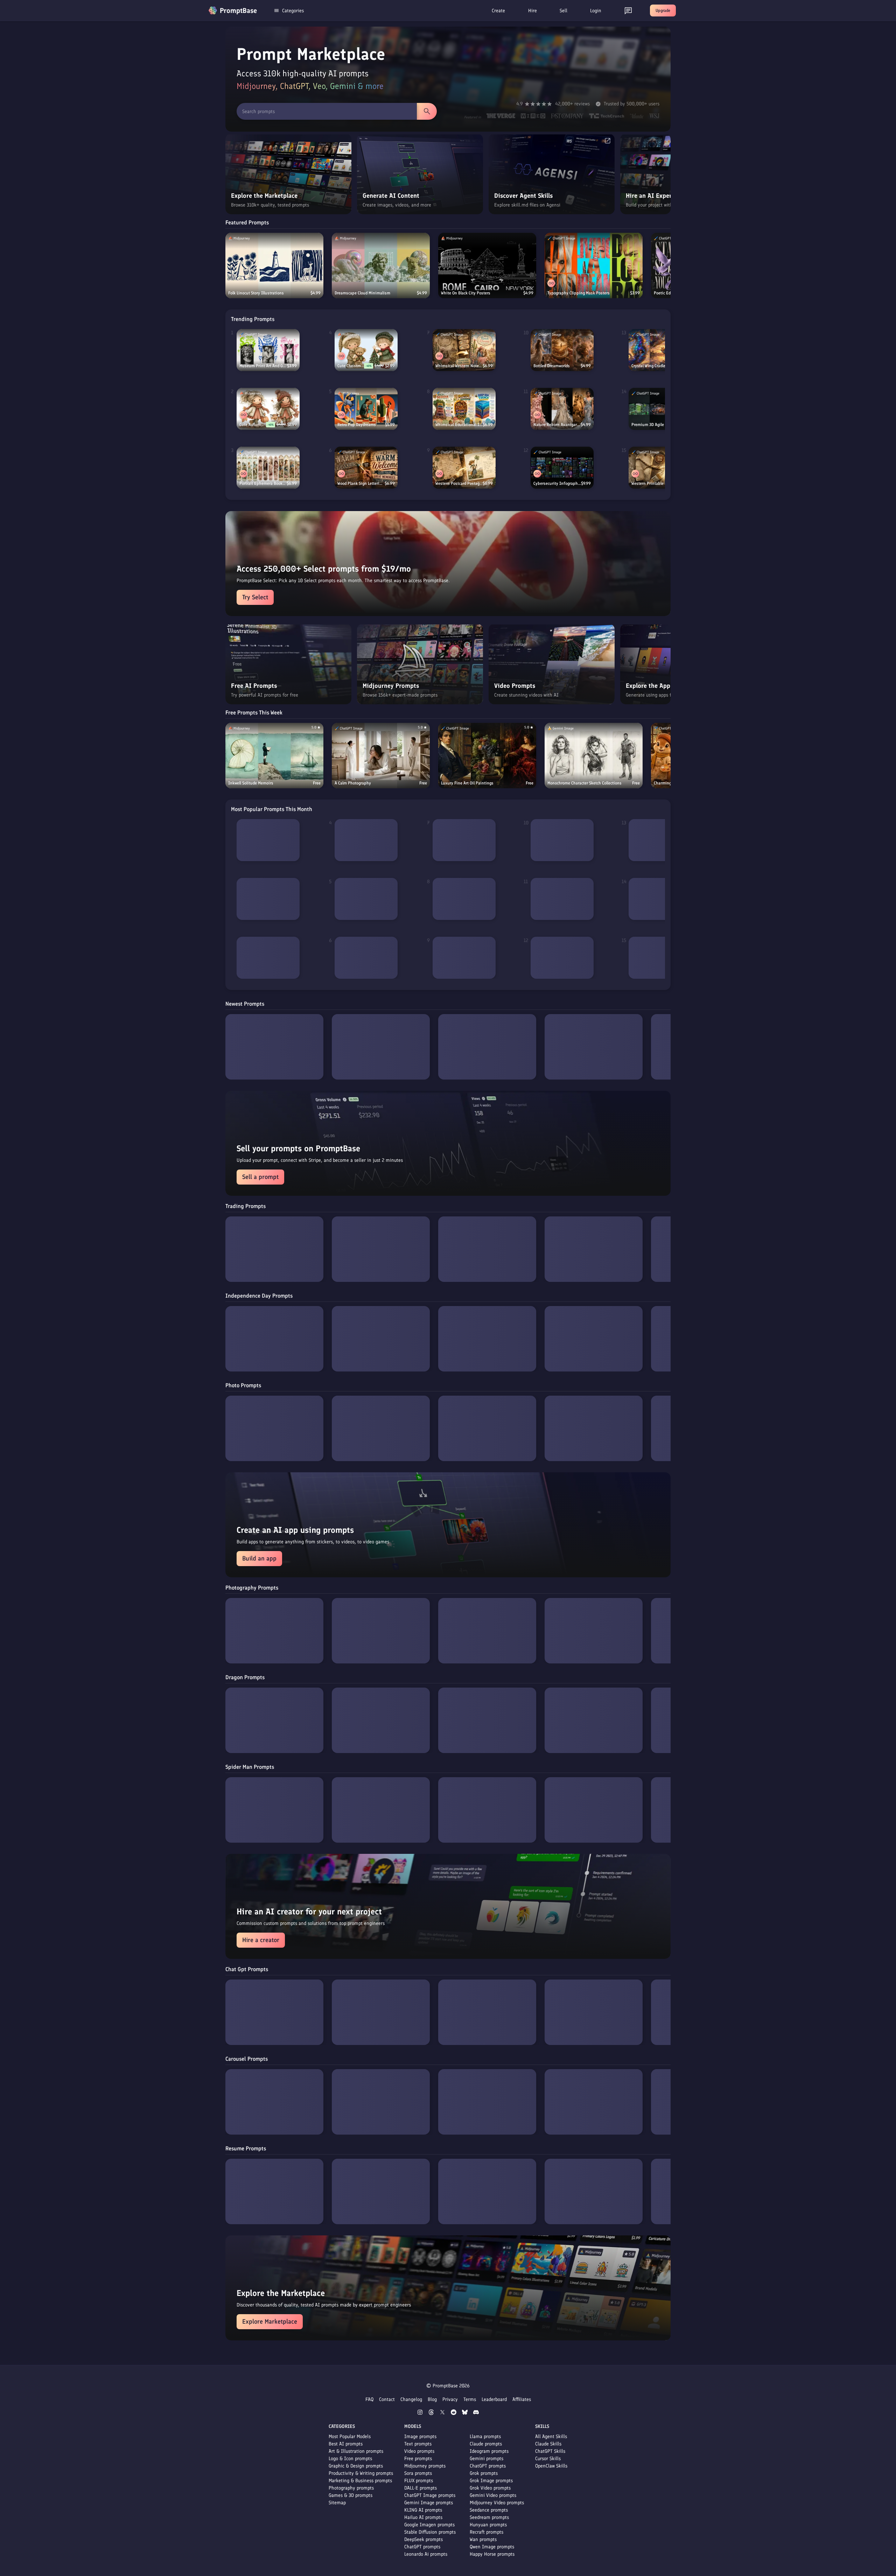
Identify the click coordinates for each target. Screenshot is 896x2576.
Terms (470, 2399)
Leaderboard (494, 2399)
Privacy (450, 2399)
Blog (432, 2399)
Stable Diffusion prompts (430, 2532)
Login (596, 11)
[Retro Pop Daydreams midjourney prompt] (366, 409)
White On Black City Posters (466, 293)
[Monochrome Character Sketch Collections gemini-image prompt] (594, 756)
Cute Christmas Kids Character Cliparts (351, 366)
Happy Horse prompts (492, 2554)
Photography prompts (351, 2488)
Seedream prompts (489, 2517)
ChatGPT (294, 86)
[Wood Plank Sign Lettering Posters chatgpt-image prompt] (366, 468)
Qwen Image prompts (492, 2547)
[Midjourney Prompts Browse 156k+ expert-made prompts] (420, 703)
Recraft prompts (486, 2532)
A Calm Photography (353, 783)
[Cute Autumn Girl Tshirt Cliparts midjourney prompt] (268, 409)
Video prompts (419, 2451)
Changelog (411, 2399)
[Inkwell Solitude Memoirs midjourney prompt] (274, 756)
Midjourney (256, 86)
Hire (533, 11)
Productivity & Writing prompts (361, 2473)
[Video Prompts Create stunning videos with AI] (552, 703)
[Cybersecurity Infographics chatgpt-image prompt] (562, 468)
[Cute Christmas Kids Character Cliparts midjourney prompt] (366, 350)
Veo (319, 86)
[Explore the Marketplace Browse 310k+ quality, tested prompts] (288, 213)
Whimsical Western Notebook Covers (459, 366)
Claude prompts (486, 2444)
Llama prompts (485, 2437)
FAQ (369, 2399)
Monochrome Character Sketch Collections (584, 783)
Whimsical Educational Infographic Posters (459, 425)
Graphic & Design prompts (356, 2466)
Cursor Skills (548, 2459)
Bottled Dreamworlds (552, 366)
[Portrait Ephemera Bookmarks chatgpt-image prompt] (268, 468)
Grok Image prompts (491, 2481)
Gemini (343, 86)
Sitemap (337, 2503)
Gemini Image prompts (429, 2503)
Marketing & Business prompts (360, 2481)
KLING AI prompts (423, 2510)
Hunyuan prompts (488, 2525)
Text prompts (418, 2444)
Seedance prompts (489, 2510)
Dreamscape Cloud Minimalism (362, 293)
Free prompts (418, 2459)
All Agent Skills (551, 2437)
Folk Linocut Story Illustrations (256, 293)
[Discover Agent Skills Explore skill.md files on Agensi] (552, 213)
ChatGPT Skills (550, 2451)
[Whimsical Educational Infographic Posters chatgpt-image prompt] (464, 409)
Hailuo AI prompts (423, 2517)
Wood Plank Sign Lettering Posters (361, 483)
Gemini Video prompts (493, 2495)
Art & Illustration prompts (356, 2451)
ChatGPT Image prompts (430, 2495)
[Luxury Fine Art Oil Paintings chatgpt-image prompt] (487, 756)
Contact (387, 2399)
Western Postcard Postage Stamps (459, 483)
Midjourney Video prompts (497, 2503)
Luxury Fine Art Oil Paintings (467, 783)
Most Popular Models (350, 2437)
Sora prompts (418, 2473)
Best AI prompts (346, 2444)
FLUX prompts (419, 2481)
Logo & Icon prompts (350, 2459)
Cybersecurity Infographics (557, 483)
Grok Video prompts (490, 2488)
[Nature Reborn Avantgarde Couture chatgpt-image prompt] (562, 409)
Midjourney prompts (425, 2466)
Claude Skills (548, 2444)
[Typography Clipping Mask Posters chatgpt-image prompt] (594, 266)
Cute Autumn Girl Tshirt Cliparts (253, 425)
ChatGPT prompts (422, 2547)
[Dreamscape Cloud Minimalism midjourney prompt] (381, 266)
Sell (563, 11)
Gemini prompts (486, 2459)
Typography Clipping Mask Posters (579, 293)
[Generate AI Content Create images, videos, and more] (420, 213)
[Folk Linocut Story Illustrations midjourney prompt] (274, 266)
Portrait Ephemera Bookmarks (263, 483)
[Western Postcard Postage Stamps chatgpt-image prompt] (464, 468)
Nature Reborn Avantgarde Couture (557, 425)
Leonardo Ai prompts (426, 2554)
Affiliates (522, 2399)
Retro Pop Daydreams (357, 425)
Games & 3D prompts (351, 2495)
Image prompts (420, 2437)
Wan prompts (483, 2539)
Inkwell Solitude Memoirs (251, 783)
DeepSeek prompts (423, 2539)
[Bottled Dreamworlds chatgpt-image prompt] (562, 350)
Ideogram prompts (489, 2451)
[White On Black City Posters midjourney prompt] (487, 266)
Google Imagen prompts (429, 2525)
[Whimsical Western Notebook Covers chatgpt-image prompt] (464, 350)
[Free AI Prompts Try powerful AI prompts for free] (288, 703)
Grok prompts (484, 2473)
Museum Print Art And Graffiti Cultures (263, 366)
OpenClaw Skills (551, 2466)
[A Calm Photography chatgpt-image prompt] (381, 756)
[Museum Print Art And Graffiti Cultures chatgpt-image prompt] (268, 350)
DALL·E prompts (421, 2488)
